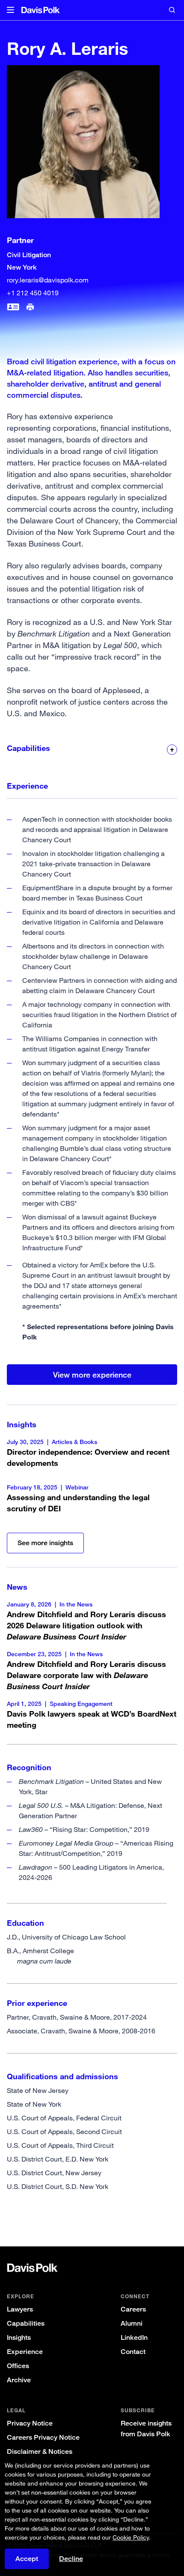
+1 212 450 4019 (33, 293)
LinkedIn (134, 2337)
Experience (25, 2352)
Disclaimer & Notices (40, 2451)
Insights (19, 2337)
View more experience (92, 1375)
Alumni (132, 2323)
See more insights (45, 1543)
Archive (19, 2380)
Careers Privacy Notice (43, 2437)
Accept (27, 2559)
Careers (133, 2309)
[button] (10, 10)
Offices (18, 2366)
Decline (71, 2559)
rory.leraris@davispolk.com (48, 280)
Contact (133, 2352)
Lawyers (20, 2309)
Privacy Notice (30, 2423)
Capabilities (26, 2323)
